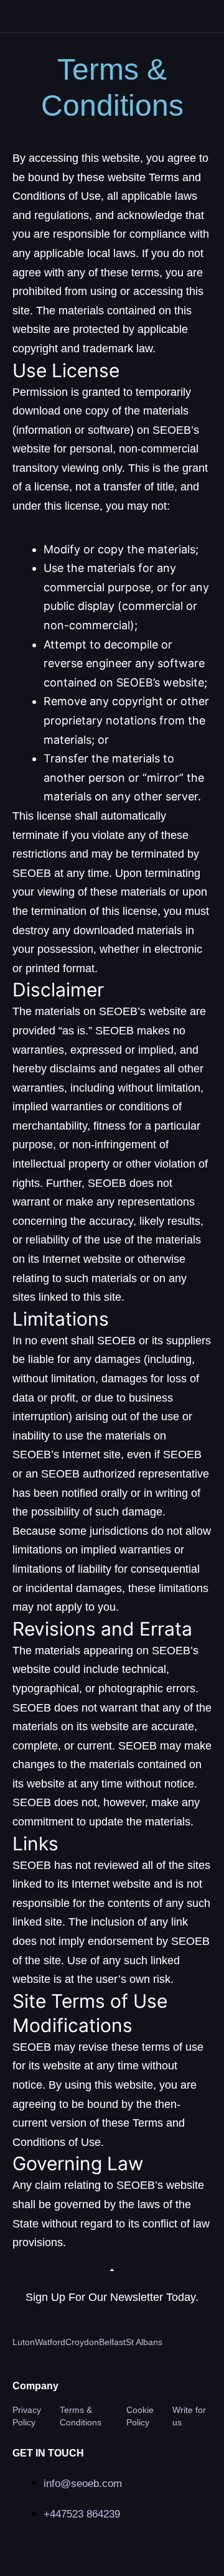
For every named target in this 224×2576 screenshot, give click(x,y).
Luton (24, 2342)
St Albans (144, 2342)
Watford (50, 2342)
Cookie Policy (140, 2416)
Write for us (189, 2416)
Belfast (112, 2342)
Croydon (82, 2342)
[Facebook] (123, 2546)
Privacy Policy (27, 2416)
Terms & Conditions (81, 2416)
